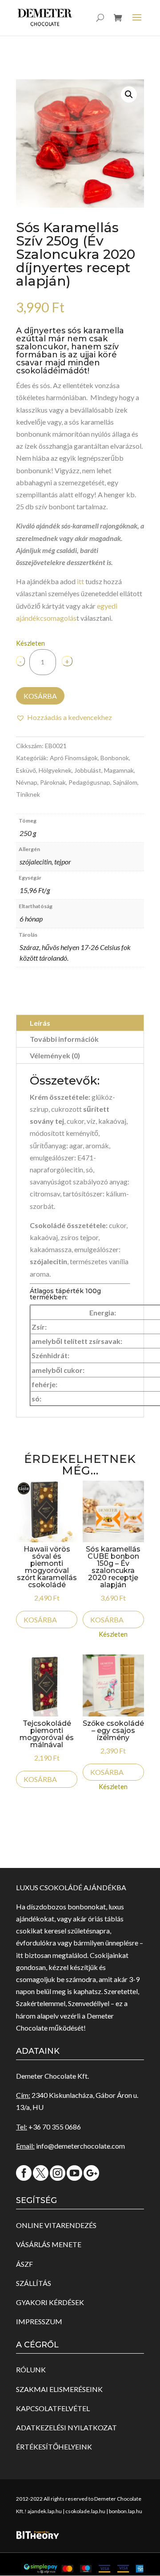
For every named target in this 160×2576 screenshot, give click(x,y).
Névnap (27, 782)
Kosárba (40, 696)
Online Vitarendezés (56, 2225)
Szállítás (34, 2283)
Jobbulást (88, 770)
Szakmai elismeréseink (59, 2389)
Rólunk (31, 2369)
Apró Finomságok (74, 758)
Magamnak (119, 770)
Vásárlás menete (49, 2244)
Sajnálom (125, 782)
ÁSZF (24, 2264)
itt (80, 581)
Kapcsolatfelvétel (53, 2408)
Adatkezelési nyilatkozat (66, 2427)
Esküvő (26, 770)
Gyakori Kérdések (50, 2302)
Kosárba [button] (40, 1620)
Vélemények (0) (55, 1055)
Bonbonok (115, 758)
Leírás (40, 1023)
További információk (64, 1039)
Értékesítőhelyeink (54, 2447)
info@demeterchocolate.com (80, 2146)
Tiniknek (28, 794)
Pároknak (53, 782)
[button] (129, 94)
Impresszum (39, 2321)
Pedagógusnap (89, 782)
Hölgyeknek (55, 770)
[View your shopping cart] (118, 25)
